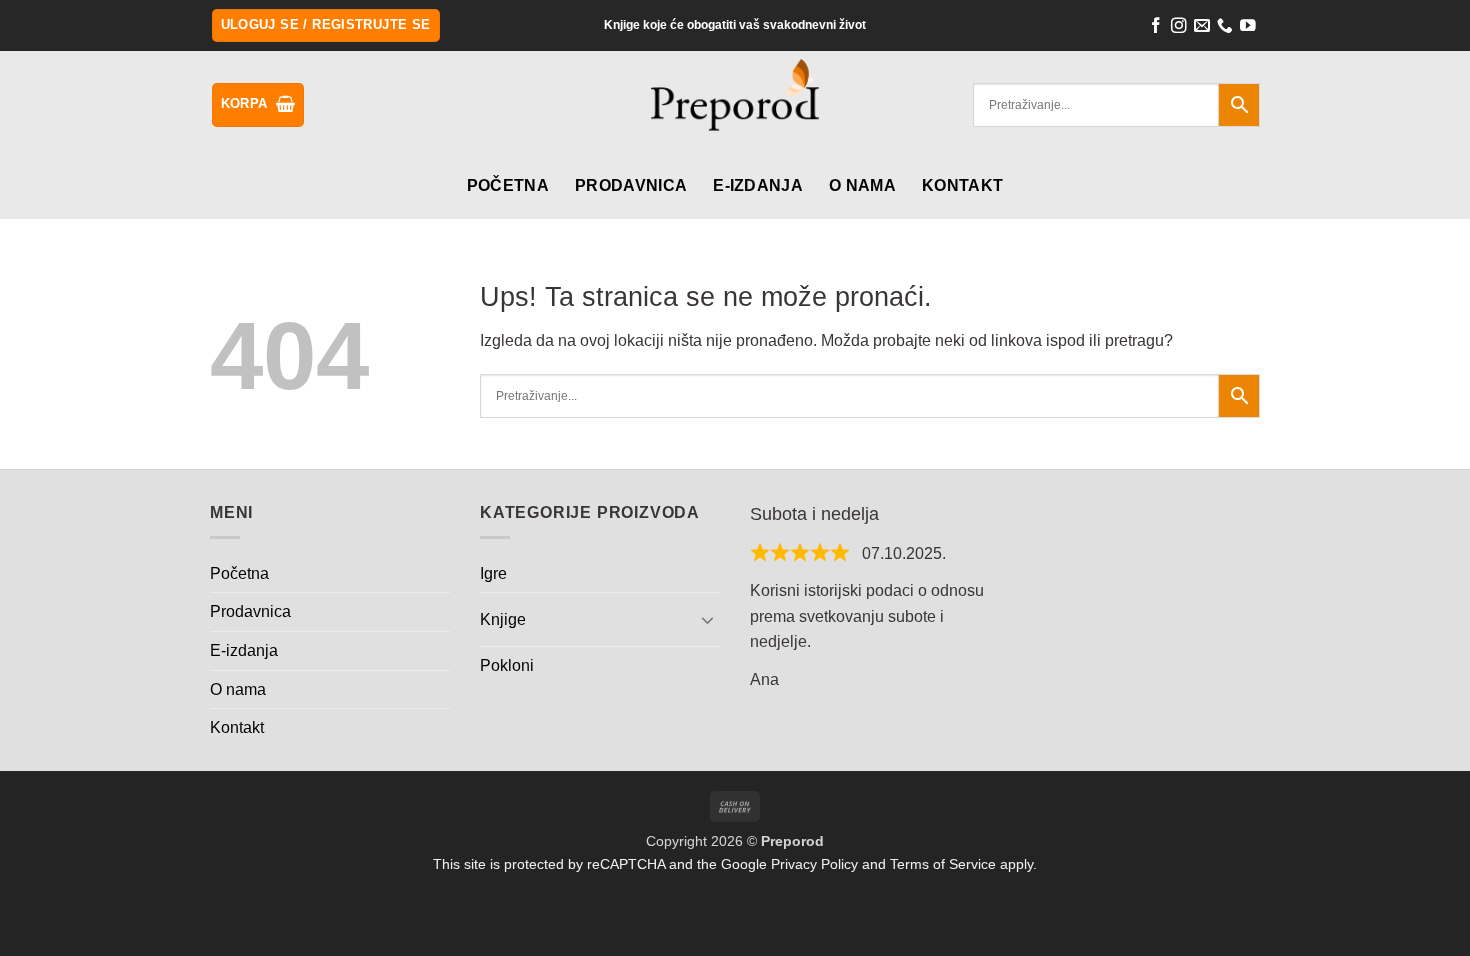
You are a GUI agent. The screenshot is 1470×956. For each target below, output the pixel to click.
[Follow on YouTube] (1248, 28)
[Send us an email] (1202, 28)
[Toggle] (708, 619)
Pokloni (507, 665)
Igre (493, 573)
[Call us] (1225, 28)
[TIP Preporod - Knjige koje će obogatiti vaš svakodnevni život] (735, 107)
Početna (508, 185)
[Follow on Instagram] (1179, 28)
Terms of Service (943, 864)
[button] (326, 25)
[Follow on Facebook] (1156, 28)
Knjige (503, 619)
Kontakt (962, 185)
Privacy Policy (814, 864)
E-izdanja (758, 185)
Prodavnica (631, 185)
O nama (862, 185)
